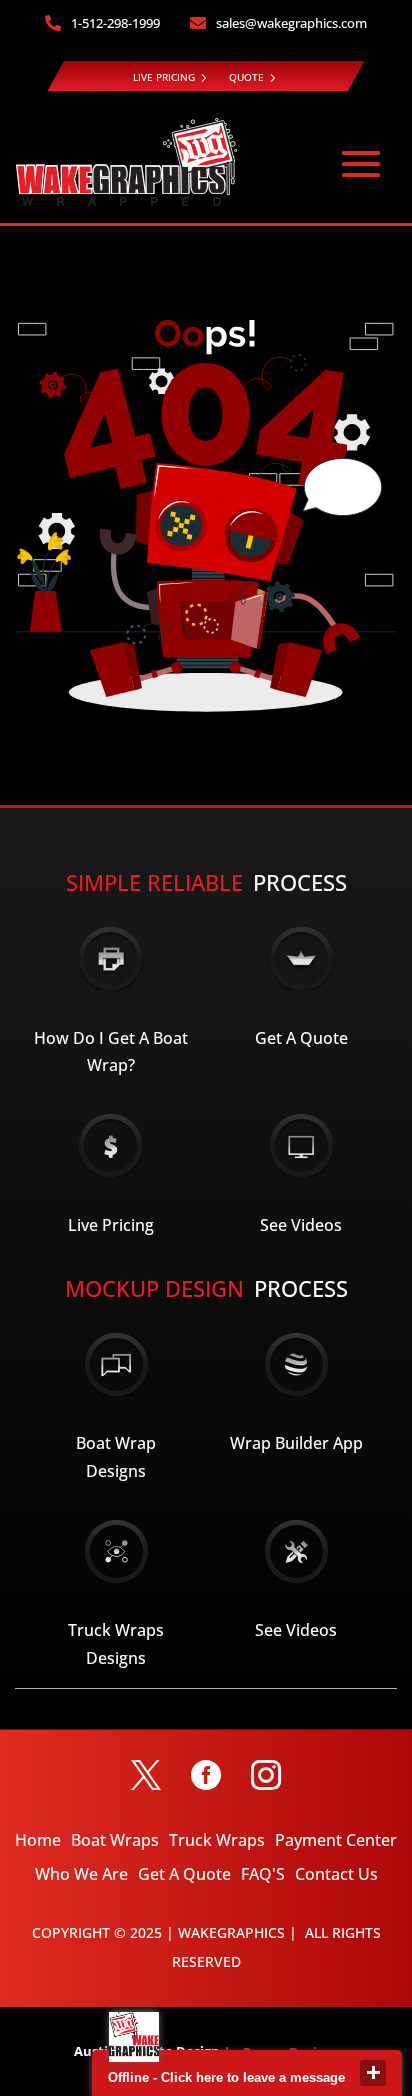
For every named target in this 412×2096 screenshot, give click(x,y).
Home (38, 1840)
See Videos (301, 1225)
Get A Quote (301, 1038)
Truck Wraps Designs (116, 1643)
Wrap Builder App (296, 1443)
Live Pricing (111, 1225)
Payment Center (336, 1840)
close (373, 2073)
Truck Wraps (217, 1840)
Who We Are (81, 1874)
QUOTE (246, 77)
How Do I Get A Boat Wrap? (111, 1051)
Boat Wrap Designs (116, 1456)
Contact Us (336, 1874)
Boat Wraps (115, 1840)
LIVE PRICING (164, 77)
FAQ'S (263, 1874)
